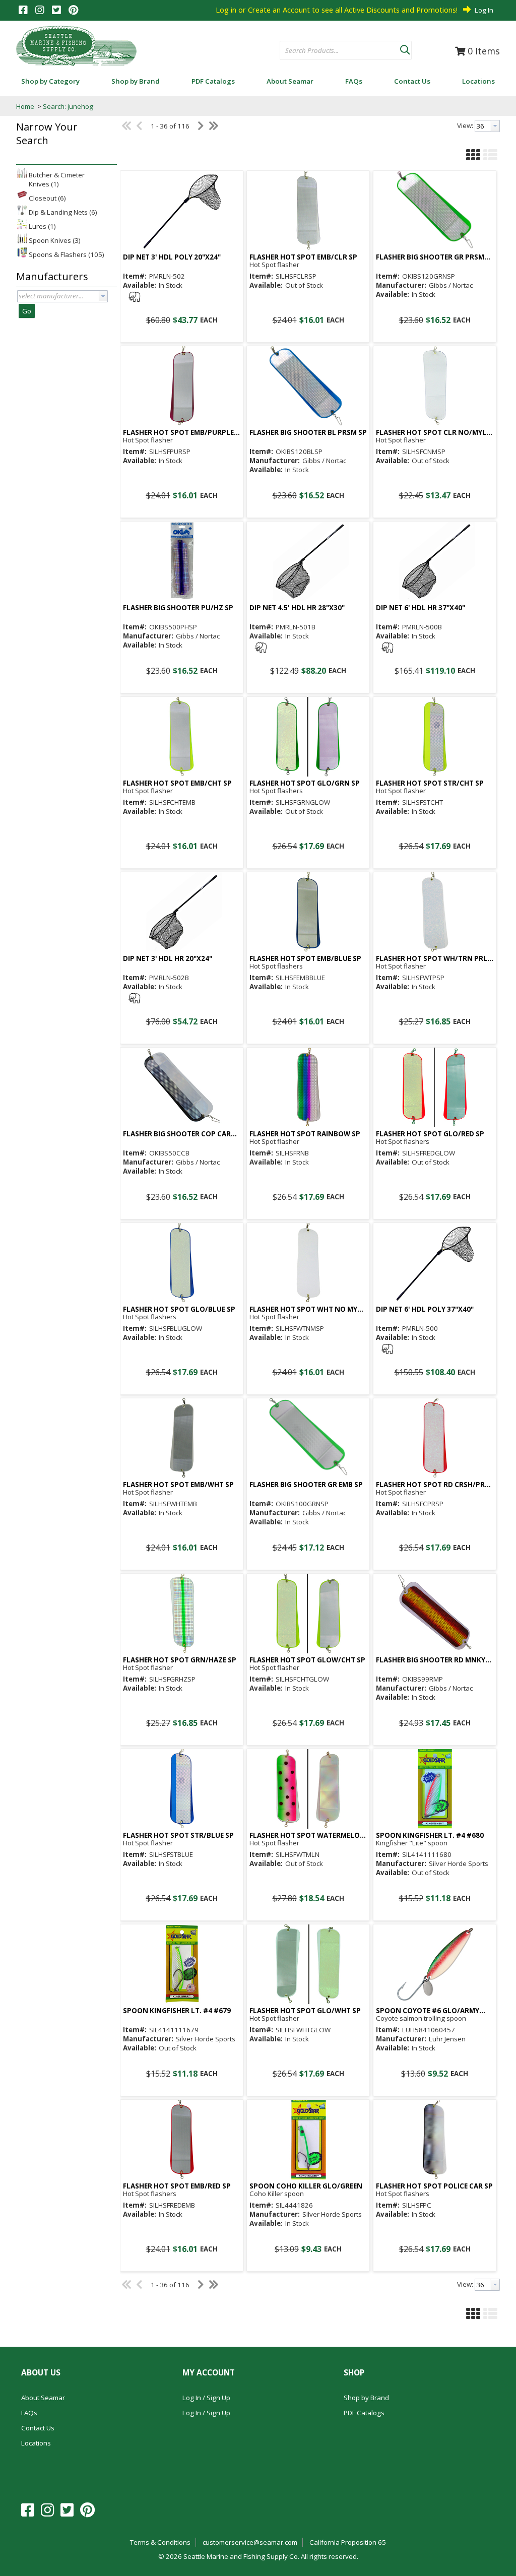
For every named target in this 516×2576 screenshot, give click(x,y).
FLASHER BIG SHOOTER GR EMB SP (306, 1485)
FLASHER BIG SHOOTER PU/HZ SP (178, 608)
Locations (36, 2443)
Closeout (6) (47, 198)
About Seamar (43, 2398)
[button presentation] (103, 296)
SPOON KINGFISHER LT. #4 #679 (177, 2011)
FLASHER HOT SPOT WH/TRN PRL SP (432, 959)
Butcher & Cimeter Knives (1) (57, 179)
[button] (405, 48)
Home (25, 106)
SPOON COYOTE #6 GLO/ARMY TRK (428, 2011)
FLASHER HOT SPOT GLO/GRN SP (305, 783)
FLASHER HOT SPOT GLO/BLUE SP (179, 1309)
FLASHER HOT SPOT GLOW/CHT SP (307, 1660)
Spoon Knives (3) (55, 240)
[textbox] (335, 51)
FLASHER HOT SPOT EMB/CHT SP (177, 783)
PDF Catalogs (364, 2413)
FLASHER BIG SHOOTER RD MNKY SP (431, 1660)
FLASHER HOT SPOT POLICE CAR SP (434, 2186)
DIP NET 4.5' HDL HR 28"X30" (297, 608)
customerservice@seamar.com (250, 2542)
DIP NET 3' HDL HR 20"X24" (168, 959)
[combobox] (340, 51)
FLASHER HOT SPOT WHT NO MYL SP (305, 1309)
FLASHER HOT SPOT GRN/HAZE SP (180, 1660)
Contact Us (38, 2428)
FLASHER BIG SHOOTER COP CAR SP (177, 1134)
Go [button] (27, 311)
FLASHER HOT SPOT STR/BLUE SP (178, 1836)
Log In (484, 10)
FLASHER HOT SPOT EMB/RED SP (177, 2186)
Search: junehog (68, 106)
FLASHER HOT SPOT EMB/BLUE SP (305, 959)
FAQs (29, 2413)
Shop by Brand (366, 2398)
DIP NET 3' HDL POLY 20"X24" (172, 257)
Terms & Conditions (160, 2542)
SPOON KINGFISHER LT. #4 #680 (430, 1836)
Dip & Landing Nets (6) (63, 212)
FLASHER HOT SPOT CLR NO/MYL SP (431, 433)
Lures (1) (42, 226)
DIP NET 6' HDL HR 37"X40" (421, 608)
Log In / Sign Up (206, 2398)
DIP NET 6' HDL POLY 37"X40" (425, 1309)
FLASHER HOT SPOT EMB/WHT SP (178, 1485)
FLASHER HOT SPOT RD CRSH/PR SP (430, 1485)
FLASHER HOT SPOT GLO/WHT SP (305, 2011)
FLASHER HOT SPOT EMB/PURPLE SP (178, 433)
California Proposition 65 (348, 2542)
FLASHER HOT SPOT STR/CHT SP (430, 783)
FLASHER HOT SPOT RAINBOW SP (305, 1134)
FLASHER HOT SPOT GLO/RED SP (430, 1134)
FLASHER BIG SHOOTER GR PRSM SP (430, 257)
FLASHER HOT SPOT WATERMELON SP (307, 1836)
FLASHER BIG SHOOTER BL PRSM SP (308, 433)
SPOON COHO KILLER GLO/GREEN (306, 2186)
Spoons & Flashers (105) (67, 254)
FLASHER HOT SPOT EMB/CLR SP (303, 257)
